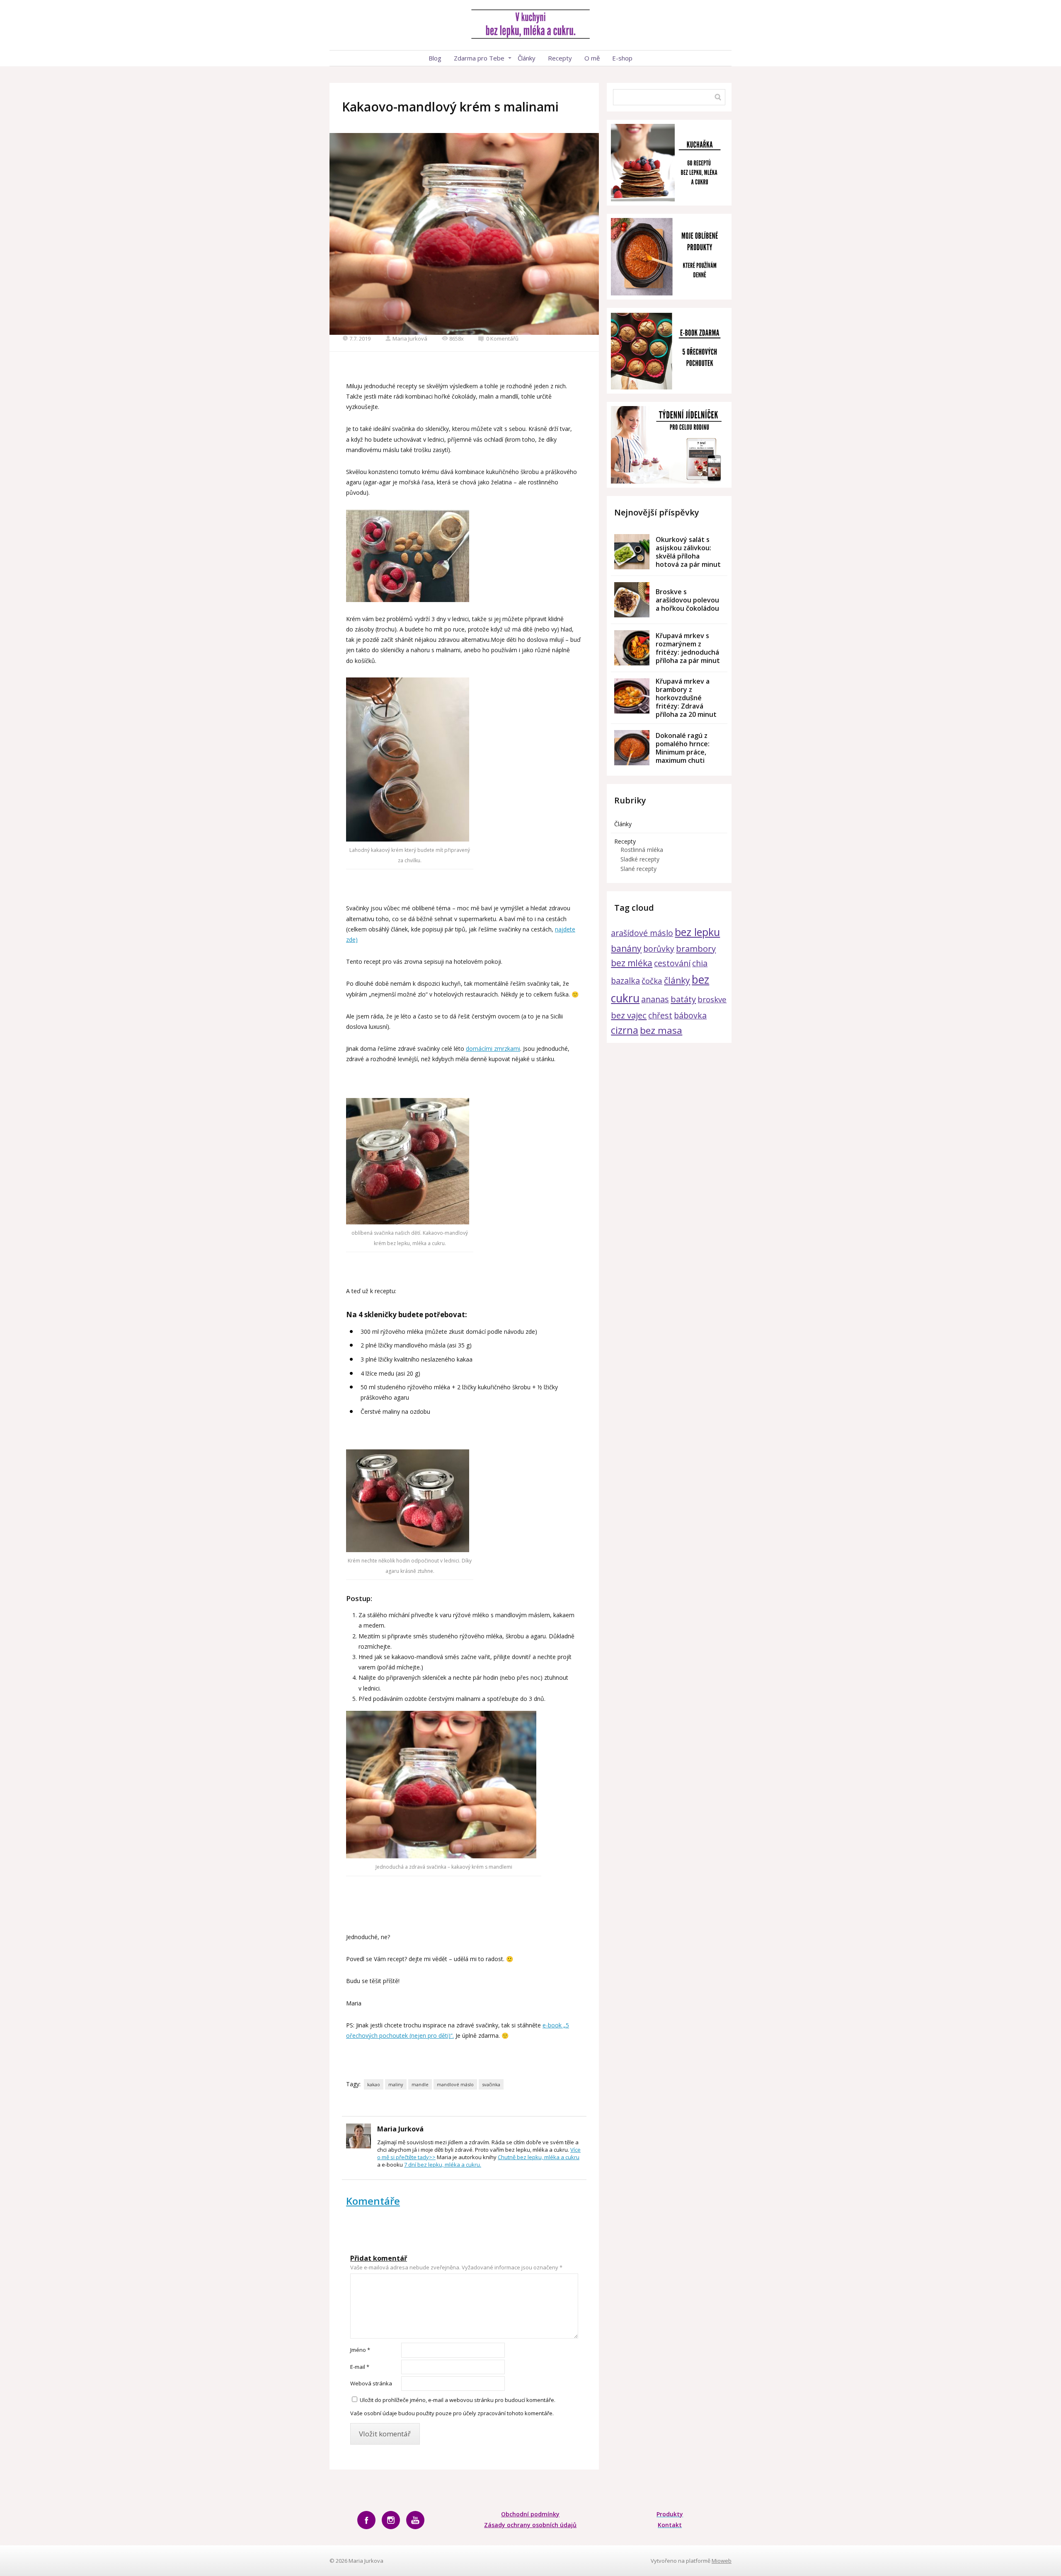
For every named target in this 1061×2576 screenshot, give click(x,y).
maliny (396, 2084)
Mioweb (722, 2561)
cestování (672, 963)
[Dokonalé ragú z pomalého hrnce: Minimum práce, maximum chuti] (632, 748)
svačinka (491, 2084)
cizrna (625, 1030)
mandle (420, 2084)
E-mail (360, 2367)
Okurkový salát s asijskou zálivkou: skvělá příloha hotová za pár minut (688, 552)
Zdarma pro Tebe (479, 58)
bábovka (690, 1015)
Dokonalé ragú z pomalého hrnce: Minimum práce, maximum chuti (683, 748)
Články (527, 58)
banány (626, 948)
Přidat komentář (379, 2258)
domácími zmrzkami (493, 1049)
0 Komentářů (502, 339)
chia (700, 963)
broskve (712, 999)
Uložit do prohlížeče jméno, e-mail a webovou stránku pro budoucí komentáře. (458, 2400)
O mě (592, 58)
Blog (435, 58)
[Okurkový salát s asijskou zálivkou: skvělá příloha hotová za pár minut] (632, 552)
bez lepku (697, 932)
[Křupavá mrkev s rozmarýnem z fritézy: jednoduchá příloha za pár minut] (632, 648)
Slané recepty (638, 869)
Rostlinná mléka (642, 850)
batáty (683, 999)
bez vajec (629, 1015)
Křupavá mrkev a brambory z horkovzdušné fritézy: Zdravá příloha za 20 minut (686, 698)
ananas (655, 999)
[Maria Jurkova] (530, 25)
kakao (374, 2084)
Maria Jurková (410, 339)
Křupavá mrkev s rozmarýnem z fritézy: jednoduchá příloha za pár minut (688, 648)
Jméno (360, 2350)
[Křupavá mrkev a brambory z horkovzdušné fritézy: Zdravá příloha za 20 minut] (632, 696)
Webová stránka (371, 2383)
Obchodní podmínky (530, 2514)
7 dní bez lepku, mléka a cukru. (443, 2165)
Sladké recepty (640, 859)
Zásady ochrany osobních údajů (530, 2525)
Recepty (560, 58)
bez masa (661, 1030)
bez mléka (632, 963)
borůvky (659, 949)
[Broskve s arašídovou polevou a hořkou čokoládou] (632, 600)
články (677, 980)
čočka (652, 981)
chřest (660, 1015)
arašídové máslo (642, 933)
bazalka (625, 981)
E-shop (622, 58)
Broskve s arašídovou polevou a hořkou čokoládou (687, 600)
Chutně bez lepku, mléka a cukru (539, 2157)
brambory (696, 948)
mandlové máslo (455, 2084)
